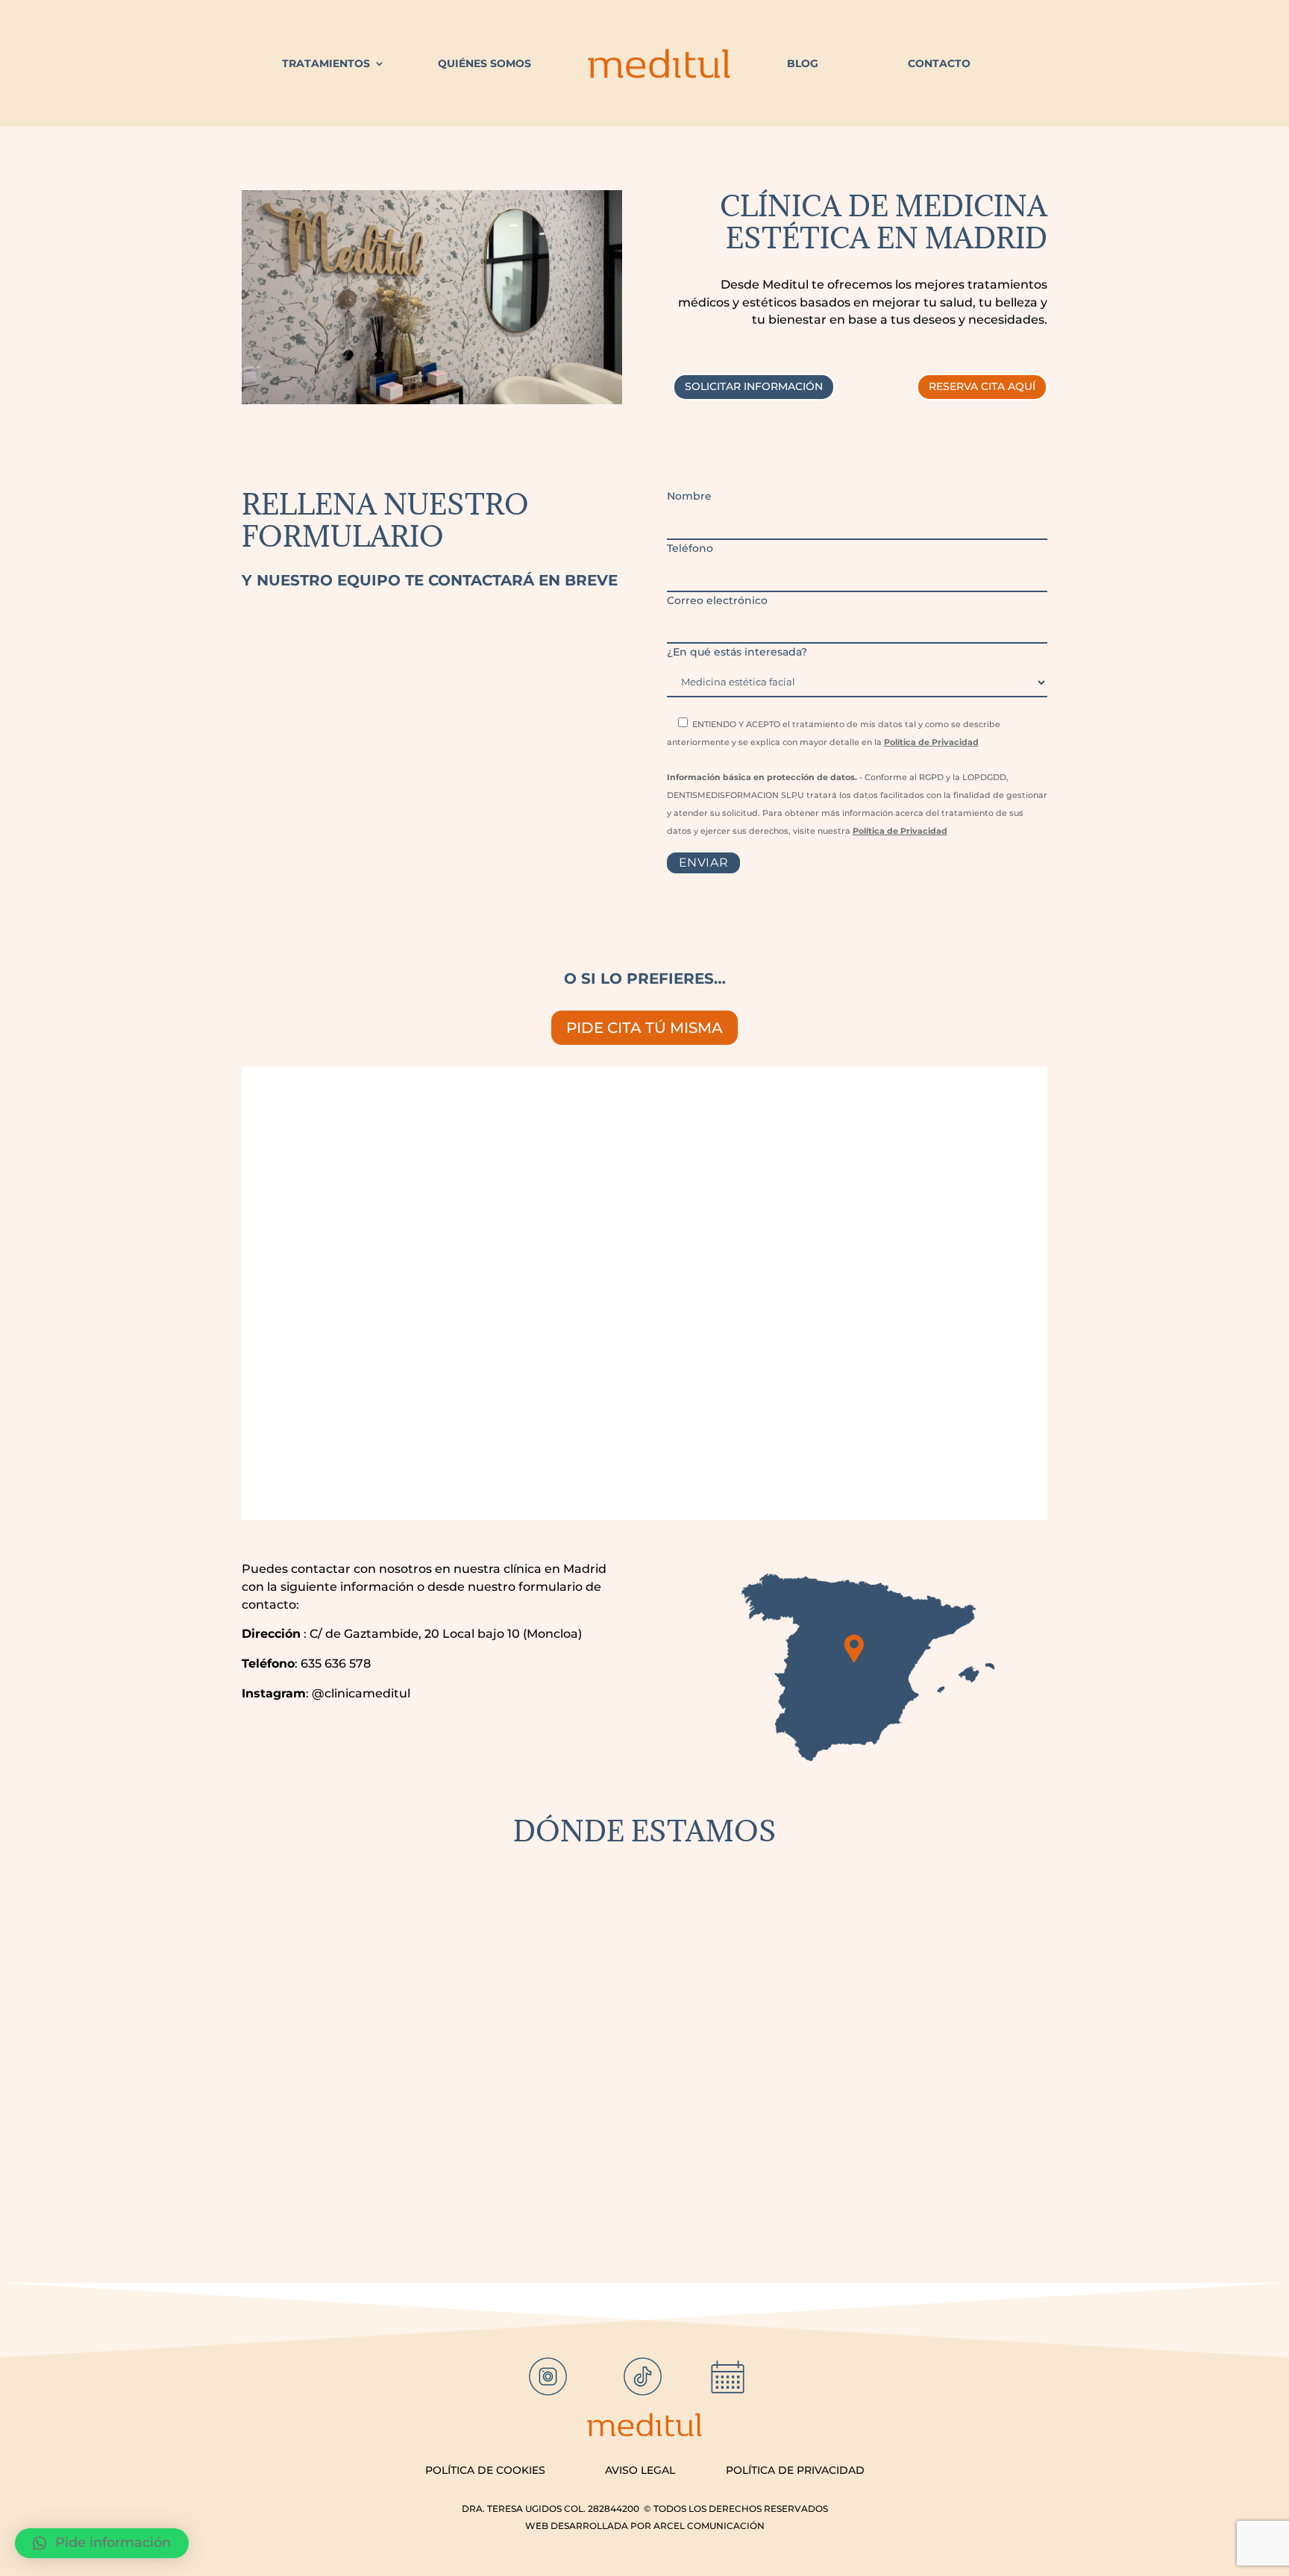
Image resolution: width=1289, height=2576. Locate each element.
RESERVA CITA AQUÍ (982, 386)
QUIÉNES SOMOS (484, 63)
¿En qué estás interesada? (737, 652)
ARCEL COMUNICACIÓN (709, 2526)
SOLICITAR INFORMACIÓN (754, 386)
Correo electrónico (717, 600)
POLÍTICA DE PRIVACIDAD (795, 2470)
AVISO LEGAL (640, 2470)
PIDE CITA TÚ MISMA (644, 1028)
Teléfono (690, 548)
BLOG (803, 63)
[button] (102, 2543)
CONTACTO (939, 63)
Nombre (689, 496)
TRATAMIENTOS (326, 63)
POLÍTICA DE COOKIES (485, 2470)
